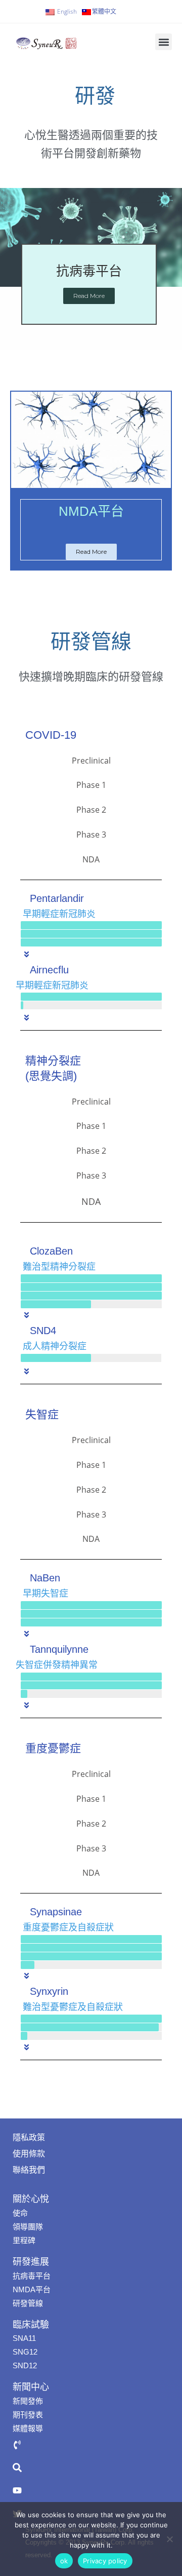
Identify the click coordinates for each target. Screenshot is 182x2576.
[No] (169, 2539)
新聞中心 (31, 2387)
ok (64, 2561)
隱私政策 (29, 2137)
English (67, 11)
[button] (164, 42)
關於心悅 (31, 2199)
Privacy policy (105, 2561)
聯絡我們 (29, 2170)
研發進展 (31, 2262)
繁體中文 (104, 12)
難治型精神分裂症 (59, 1267)
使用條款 (29, 2154)
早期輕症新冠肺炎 (59, 914)
